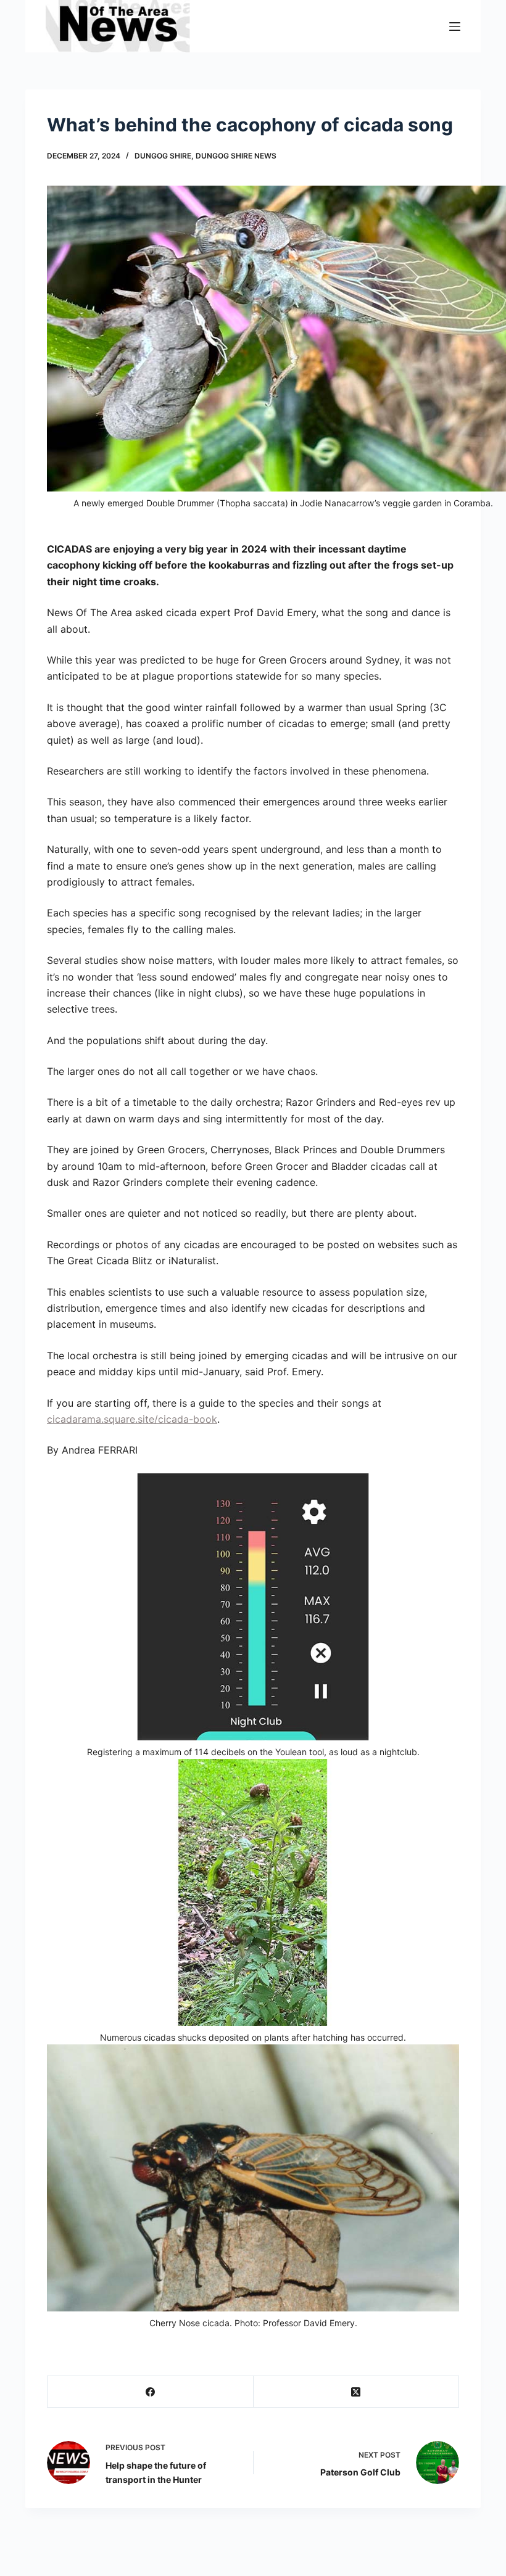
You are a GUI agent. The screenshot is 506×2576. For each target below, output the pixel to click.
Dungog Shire (163, 156)
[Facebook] (151, 2392)
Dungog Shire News (236, 156)
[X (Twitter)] (357, 2392)
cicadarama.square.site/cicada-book (132, 1419)
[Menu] (455, 27)
